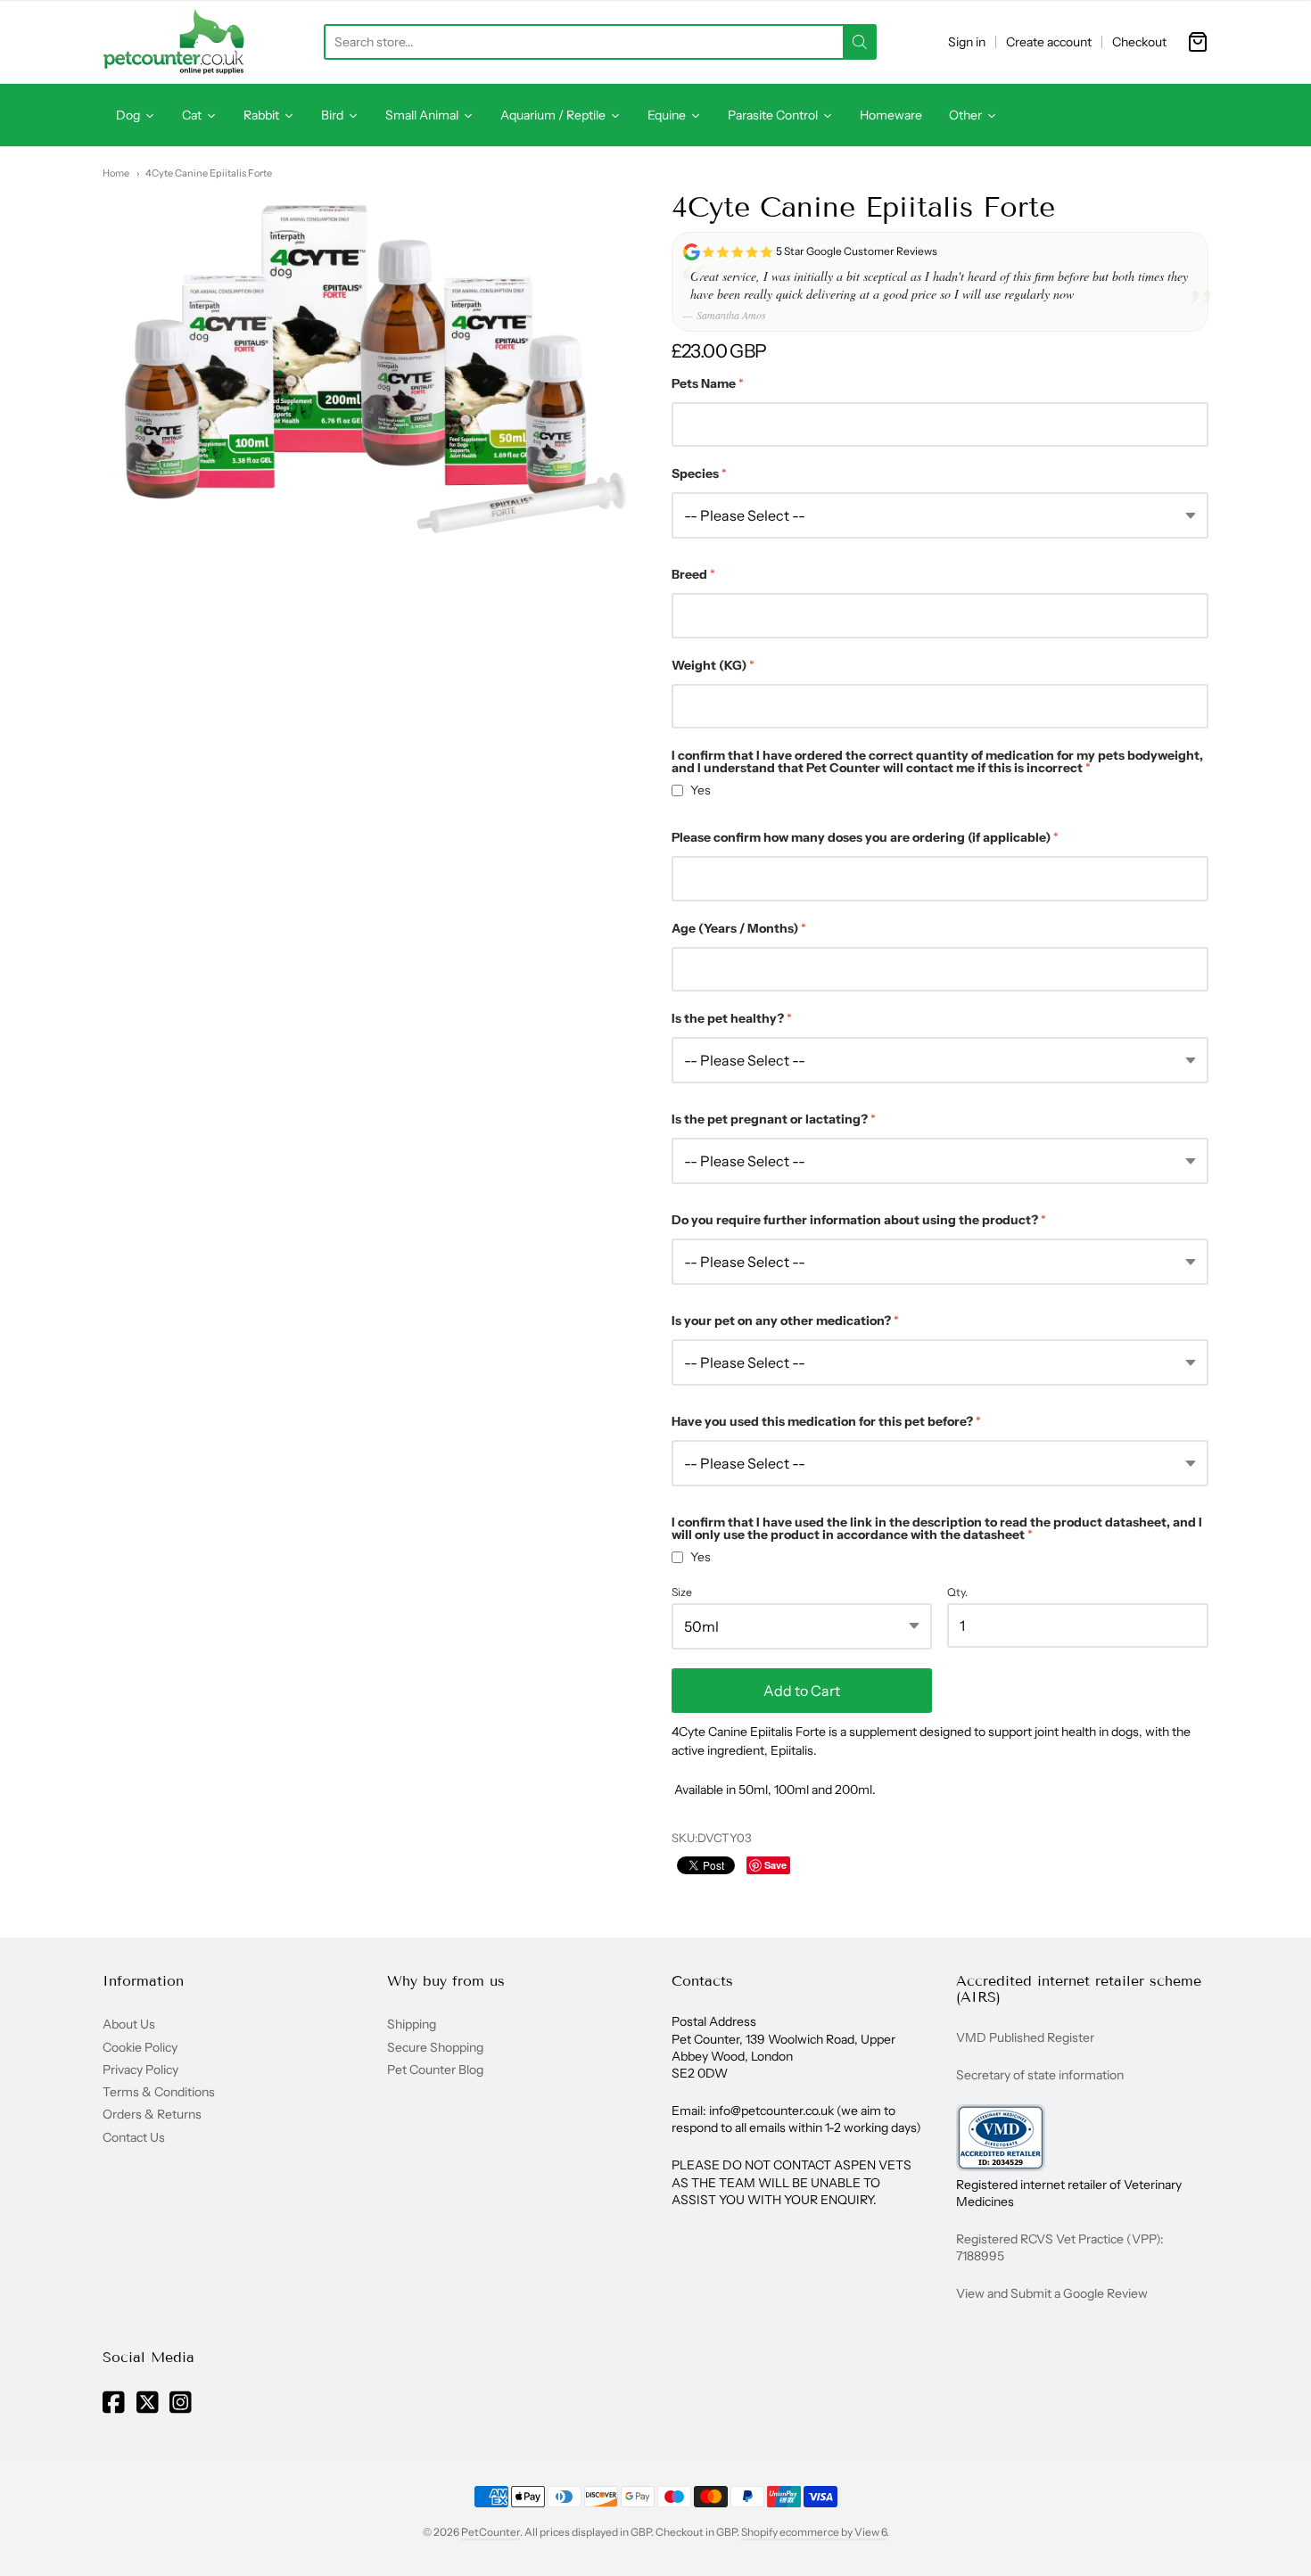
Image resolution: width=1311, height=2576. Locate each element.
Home (116, 173)
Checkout (1139, 42)
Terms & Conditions (159, 2092)
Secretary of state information (1040, 2075)
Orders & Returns (152, 2114)
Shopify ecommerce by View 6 (814, 2532)
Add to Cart (802, 1691)
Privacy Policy (140, 2070)
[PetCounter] (174, 42)
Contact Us (134, 2137)
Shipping (412, 2024)
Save (775, 1865)
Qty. (957, 1593)
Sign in (967, 42)
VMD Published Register (1025, 2037)
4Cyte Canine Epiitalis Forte (209, 173)
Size (682, 1593)
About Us (129, 2024)
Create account (1049, 42)
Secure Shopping (435, 2047)
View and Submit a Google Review (1052, 2293)
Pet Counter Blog (435, 2070)
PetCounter (491, 2532)
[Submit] (860, 42)
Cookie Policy (140, 2047)
